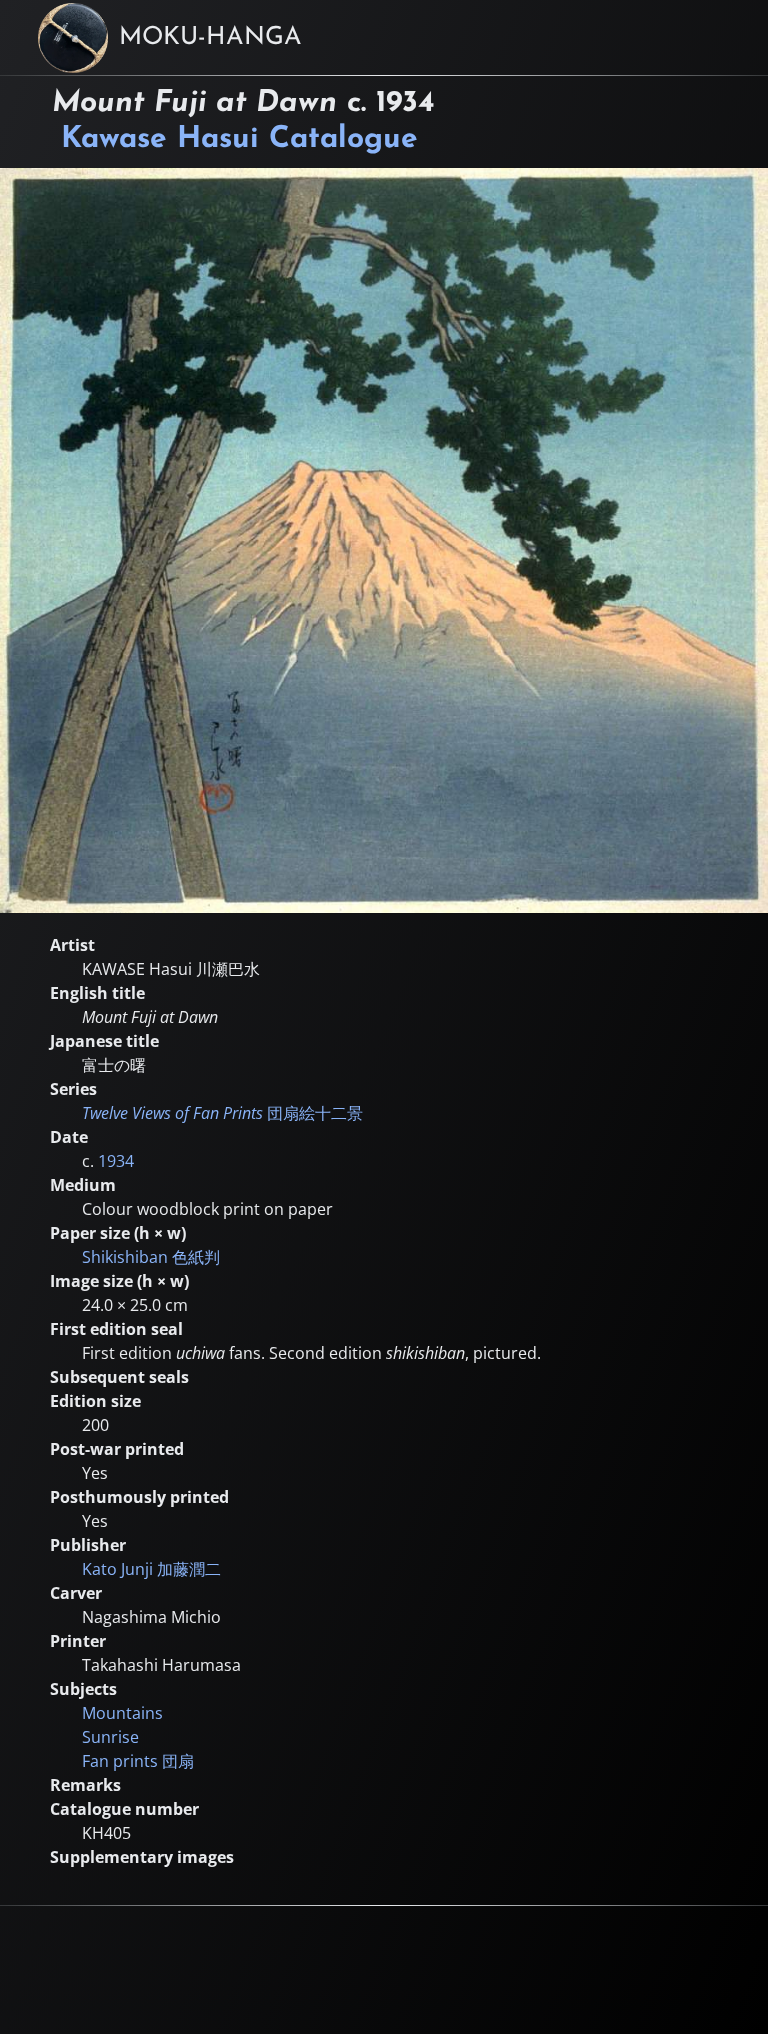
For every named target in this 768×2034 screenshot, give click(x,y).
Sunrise (110, 1737)
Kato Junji (151, 1569)
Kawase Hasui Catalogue (239, 139)
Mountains (122, 1713)
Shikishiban (151, 1257)
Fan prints (138, 1761)
